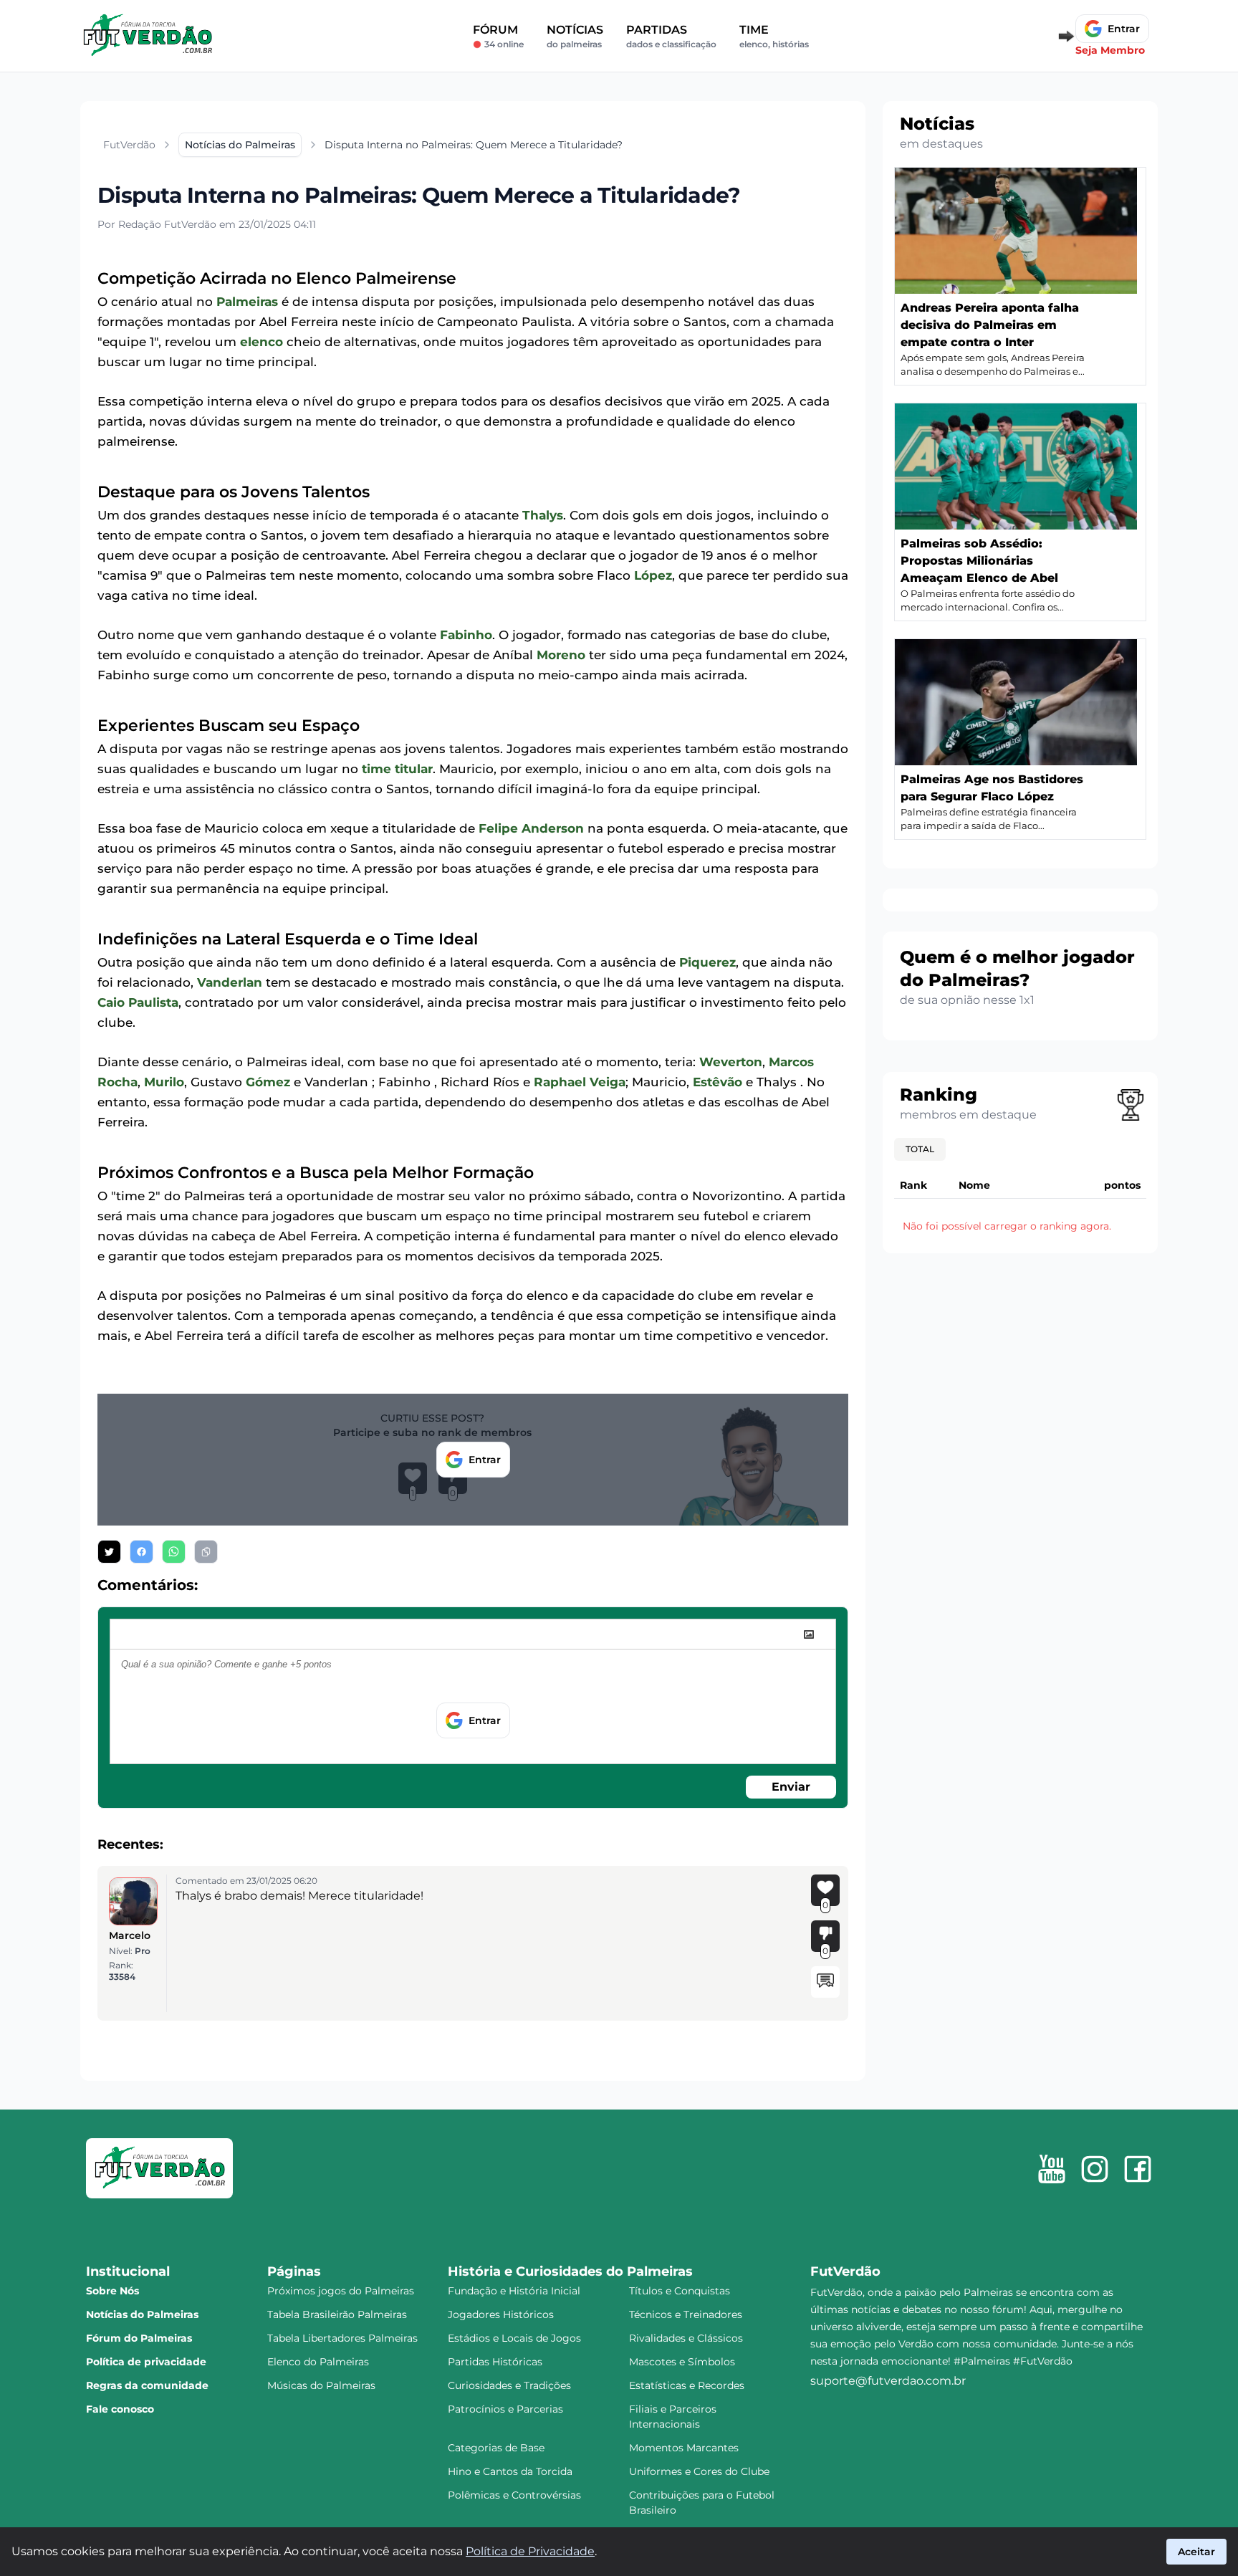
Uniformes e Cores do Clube (699, 2471)
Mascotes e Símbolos (682, 2362)
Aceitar (1196, 2552)
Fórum (498, 36)
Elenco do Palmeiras (318, 2362)
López (653, 575)
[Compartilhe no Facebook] (141, 1552)
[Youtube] (1052, 2169)
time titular (397, 769)
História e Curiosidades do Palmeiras (570, 2271)
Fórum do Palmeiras (139, 2338)
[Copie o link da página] (206, 1552)
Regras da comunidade (147, 2385)
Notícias (575, 36)
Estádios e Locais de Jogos (514, 2338)
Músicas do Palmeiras (321, 2385)
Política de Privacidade (530, 2551)
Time (774, 36)
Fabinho (466, 635)
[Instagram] (1095, 2169)
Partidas (671, 36)
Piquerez (707, 962)
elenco (261, 342)
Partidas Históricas (495, 2362)
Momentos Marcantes (684, 2448)
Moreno (561, 655)
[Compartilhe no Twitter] (109, 1552)
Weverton (731, 1062)
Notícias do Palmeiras (142, 2314)
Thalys (543, 515)
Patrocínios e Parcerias (505, 2409)
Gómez (268, 1082)
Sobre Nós (112, 2291)
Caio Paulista (138, 1002)
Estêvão (718, 1082)
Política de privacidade (146, 2362)
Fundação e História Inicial (514, 2291)
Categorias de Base (496, 2448)
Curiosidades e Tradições (509, 2385)
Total (920, 1149)
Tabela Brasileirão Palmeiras (337, 2314)
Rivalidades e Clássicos (686, 2338)
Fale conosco (120, 2409)
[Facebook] (1138, 2169)
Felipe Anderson (531, 828)
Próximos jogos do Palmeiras (341, 2291)
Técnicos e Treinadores (686, 2314)
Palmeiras (247, 302)
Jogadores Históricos (501, 2314)
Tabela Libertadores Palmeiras (342, 2338)
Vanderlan (230, 982)
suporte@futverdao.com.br (888, 2381)
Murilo (164, 1082)
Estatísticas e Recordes (687, 2385)
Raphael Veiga (580, 1082)
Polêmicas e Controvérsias (514, 2495)
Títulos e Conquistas (680, 2291)
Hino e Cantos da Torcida (510, 2471)
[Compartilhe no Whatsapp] (174, 1552)
